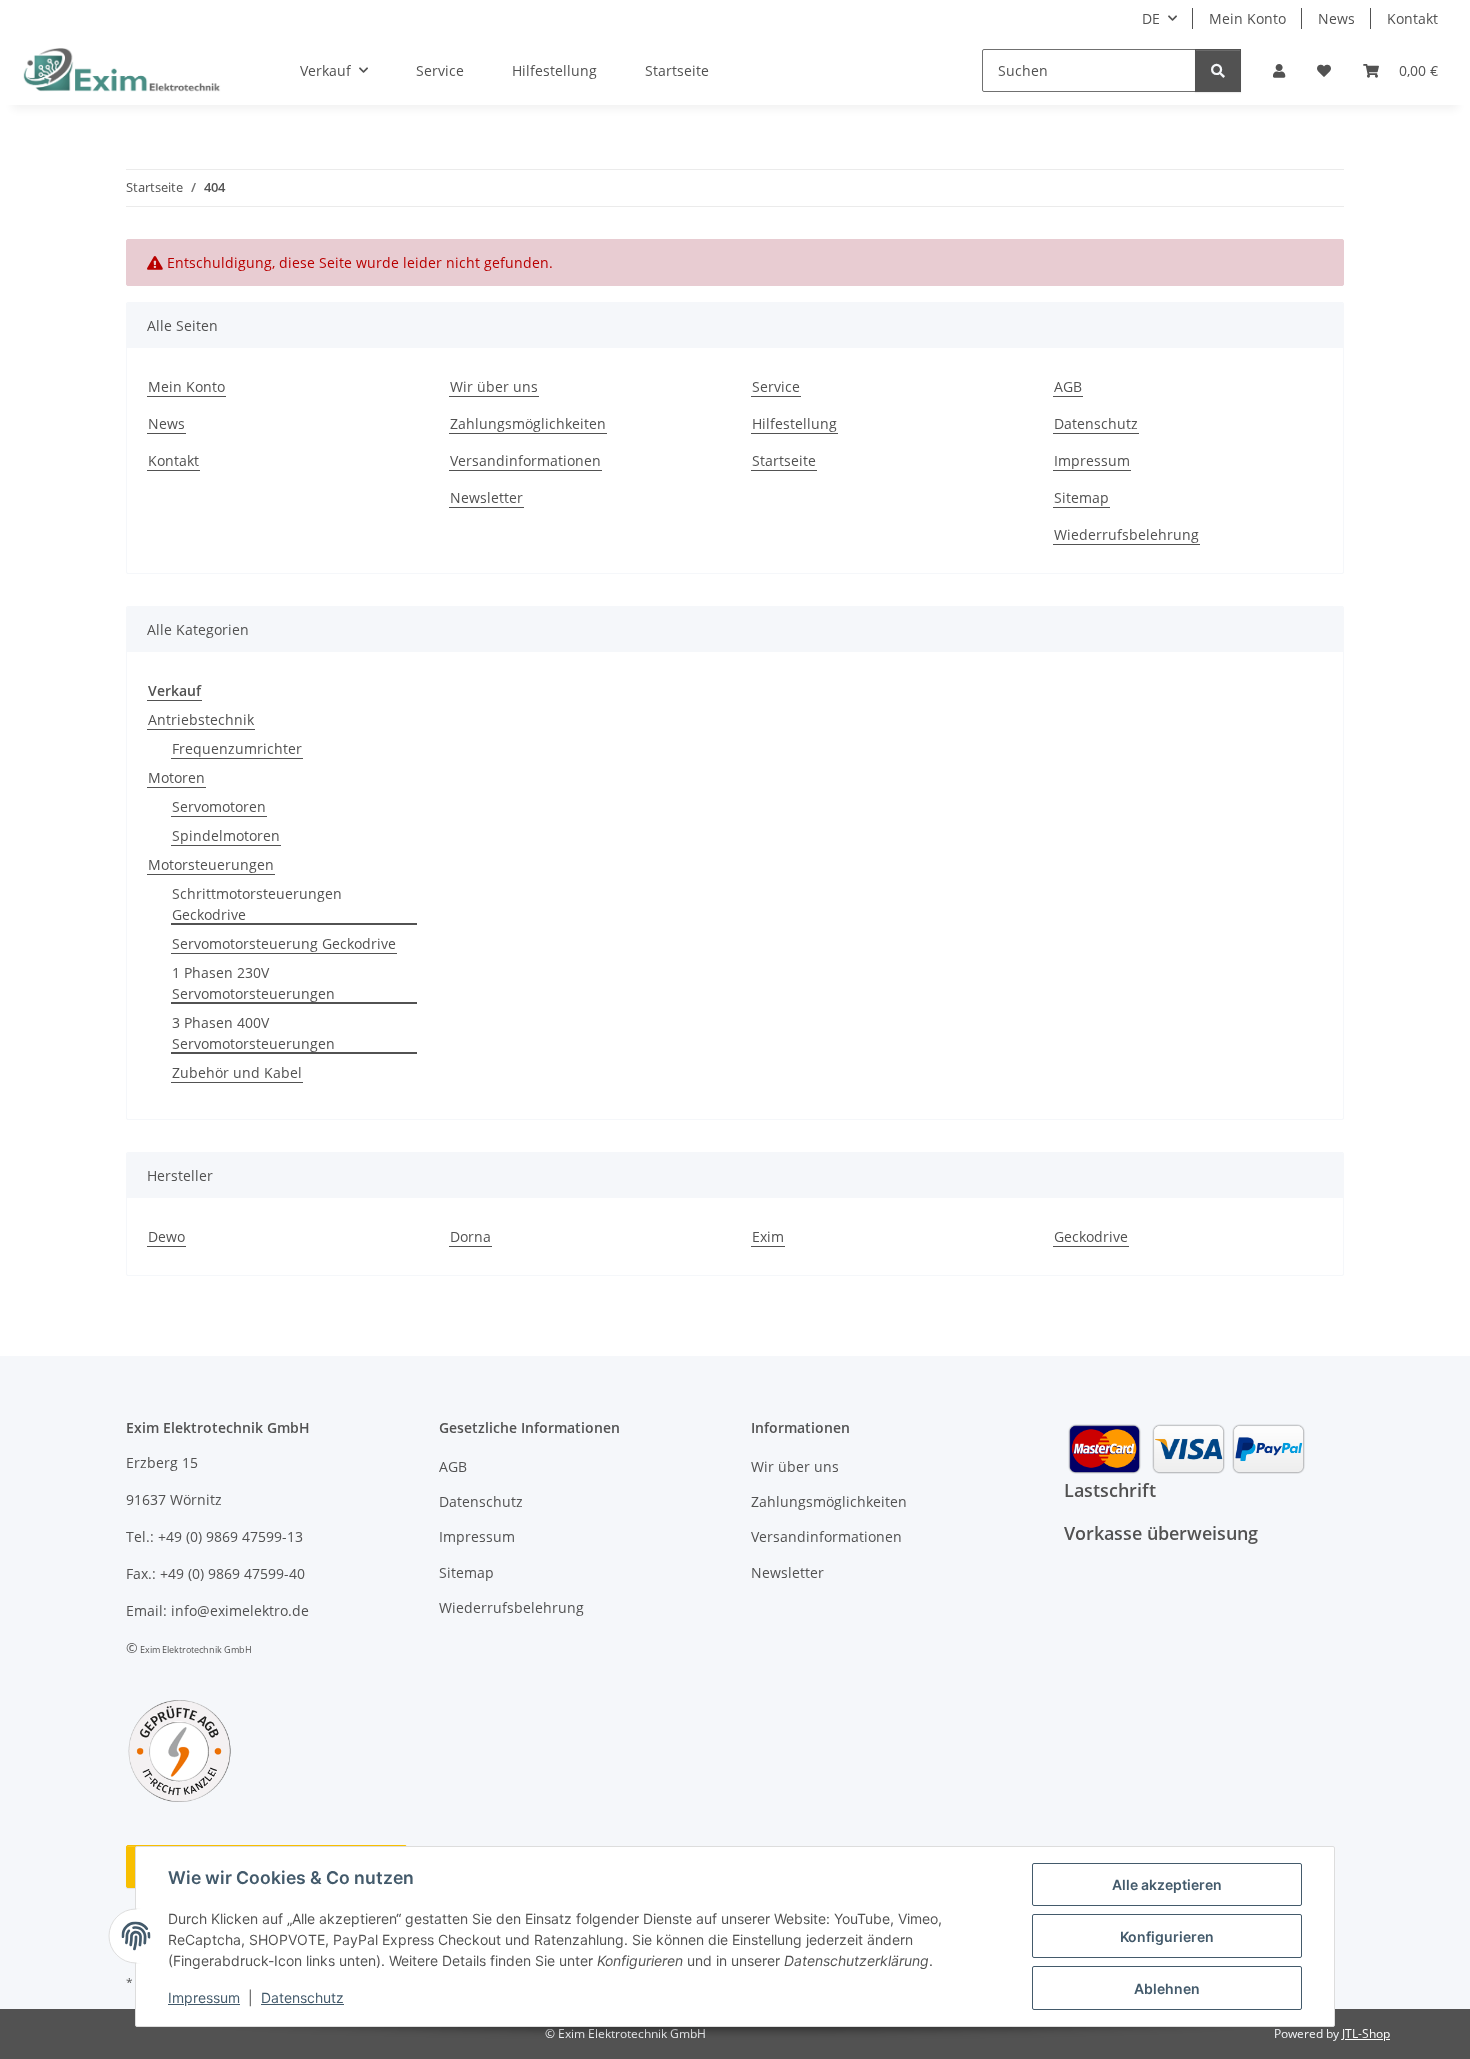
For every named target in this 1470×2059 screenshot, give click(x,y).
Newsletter (486, 497)
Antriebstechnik (201, 719)
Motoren (176, 777)
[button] (1279, 70)
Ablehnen (1167, 1988)
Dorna (470, 1236)
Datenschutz (302, 1997)
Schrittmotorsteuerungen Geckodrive (257, 904)
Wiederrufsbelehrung (1126, 534)
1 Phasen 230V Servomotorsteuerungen (253, 983)
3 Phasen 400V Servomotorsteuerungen (253, 1033)
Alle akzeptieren (1167, 1884)
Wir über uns (494, 386)
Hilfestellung (554, 70)
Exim (768, 1236)
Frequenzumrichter (237, 748)
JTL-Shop (1366, 2033)
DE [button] (1151, 18)
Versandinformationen (525, 460)
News (1336, 18)
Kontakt (1412, 18)
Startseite (677, 70)
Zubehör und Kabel (237, 1072)
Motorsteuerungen (211, 864)
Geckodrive (1091, 1236)
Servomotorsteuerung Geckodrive (284, 943)
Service (440, 70)
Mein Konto (1247, 18)
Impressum (204, 1997)
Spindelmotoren (226, 835)
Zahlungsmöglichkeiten (528, 423)
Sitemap (1081, 497)
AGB (1068, 386)
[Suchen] (1218, 70)
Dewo (166, 1236)
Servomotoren (219, 806)
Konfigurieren (1167, 1936)
